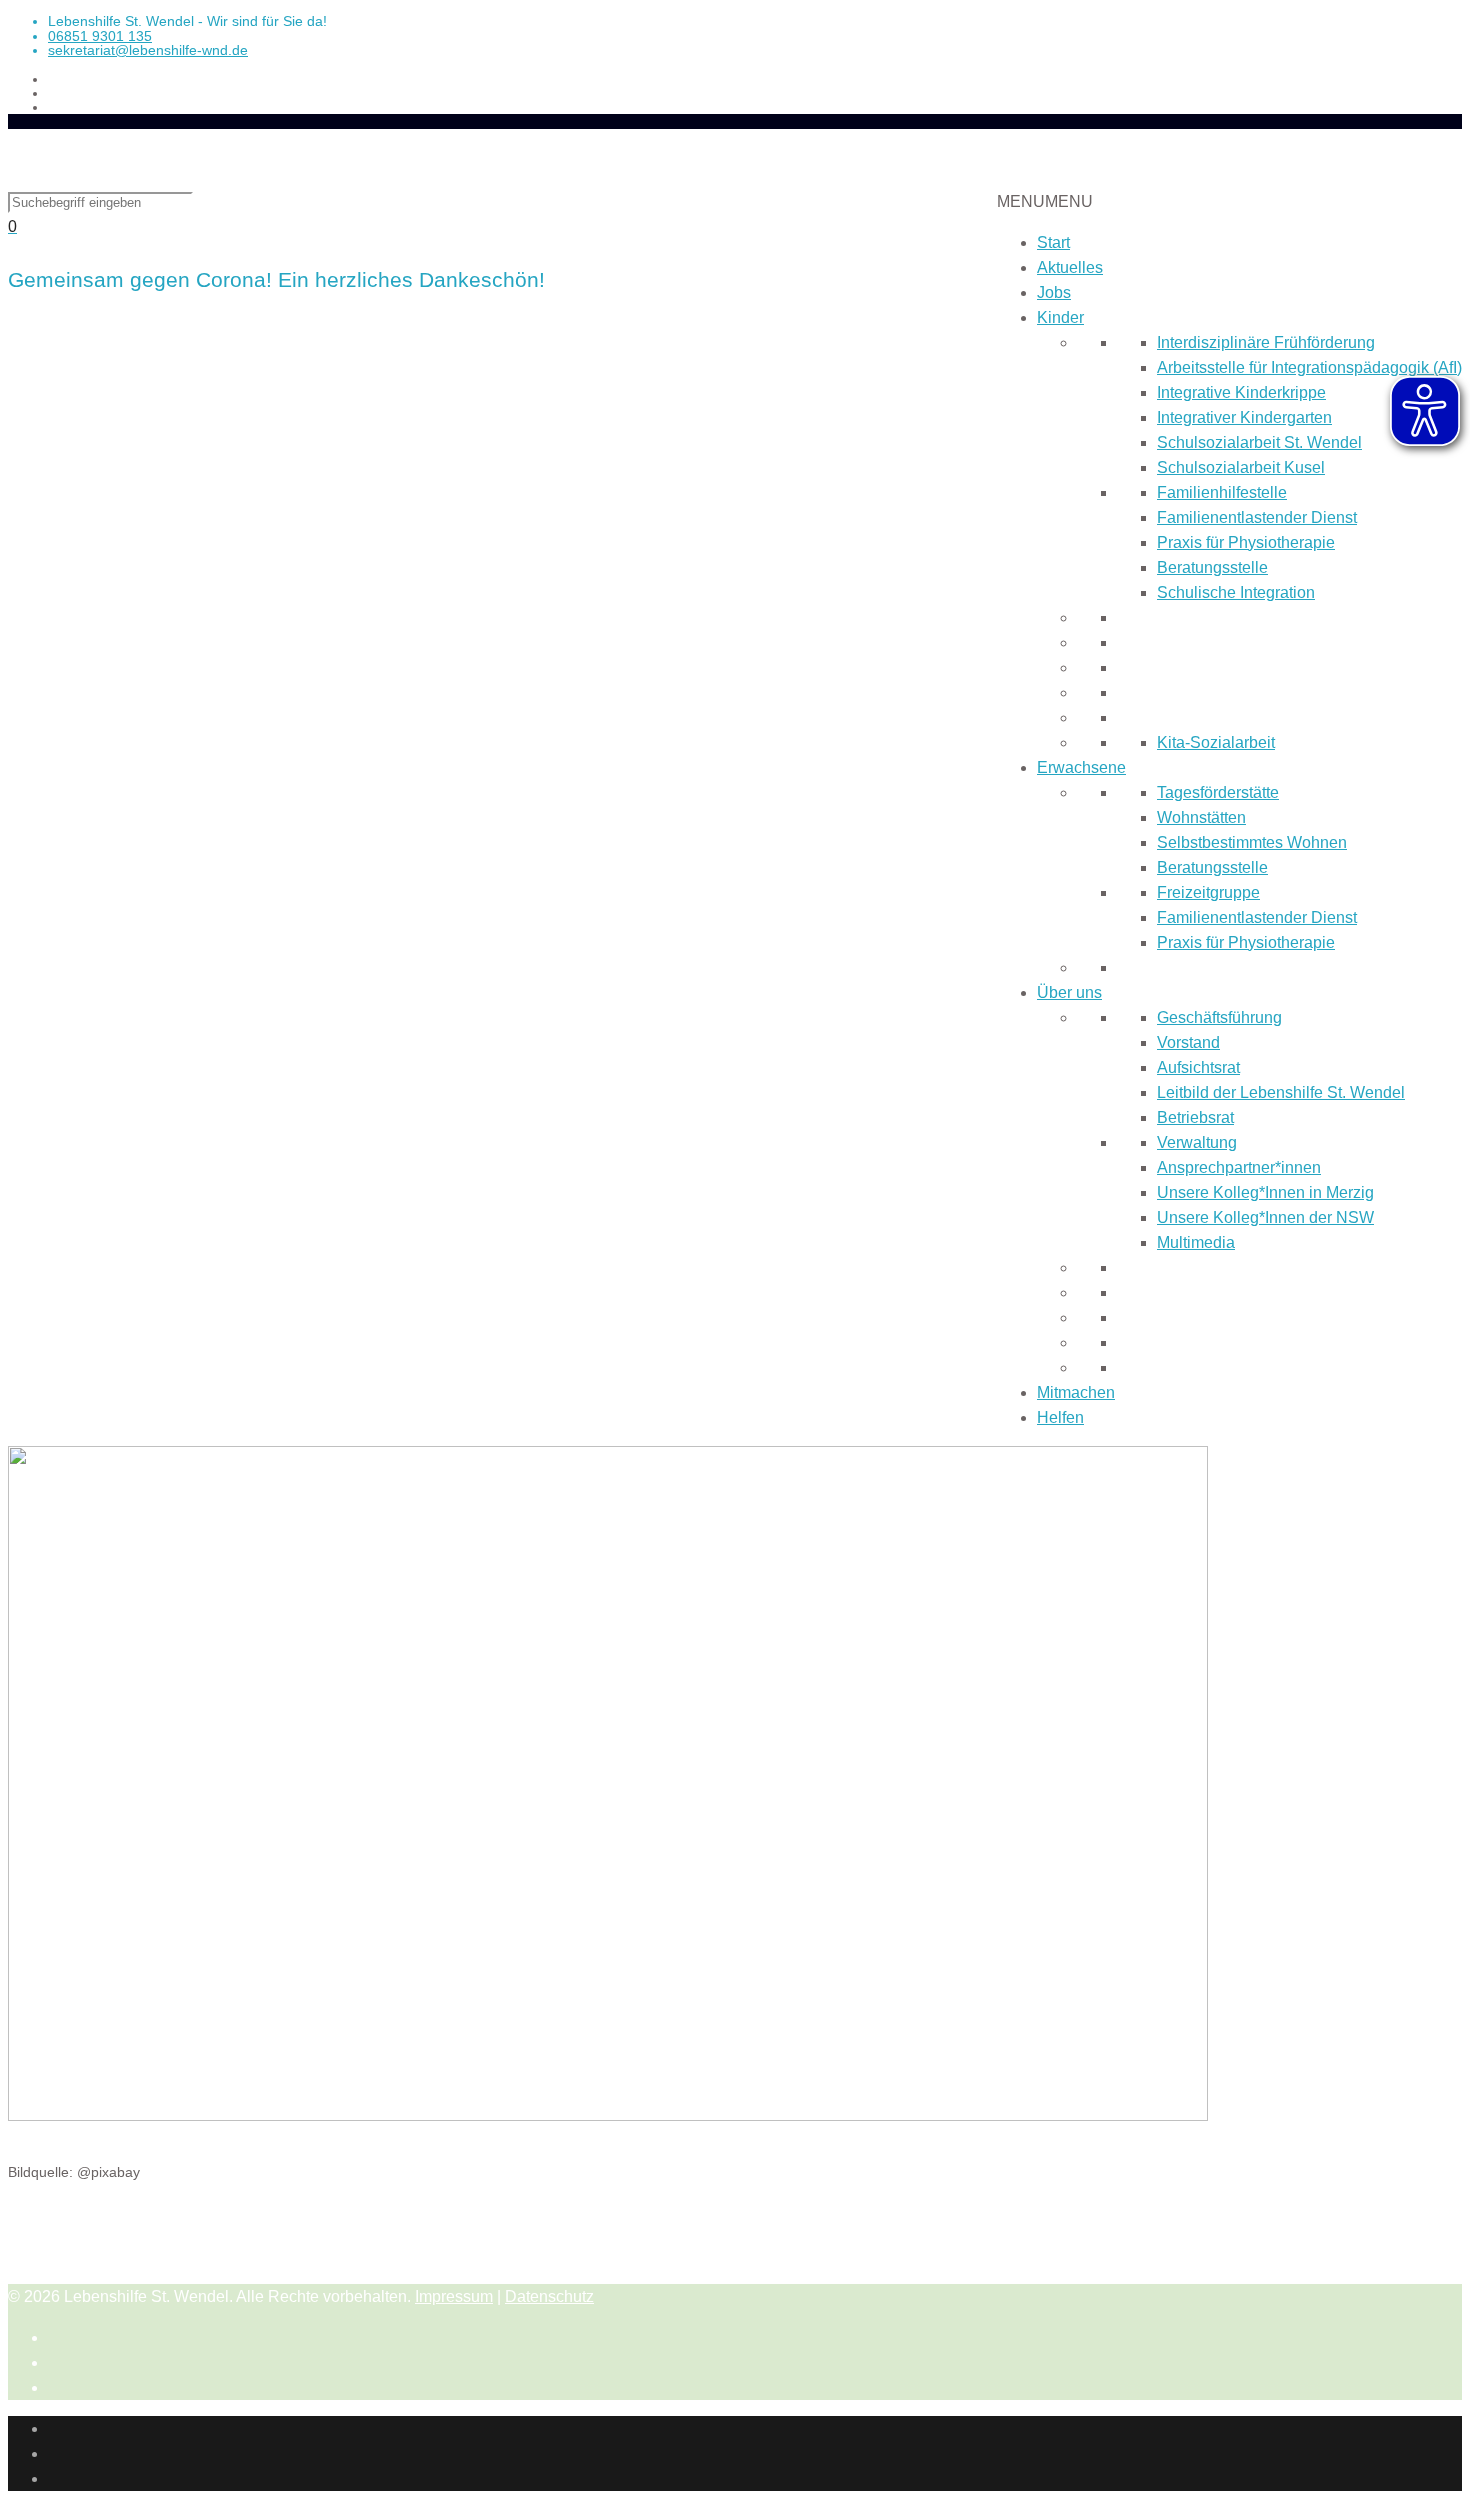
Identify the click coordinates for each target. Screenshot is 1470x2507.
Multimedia (1196, 1242)
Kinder (1060, 317)
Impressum (454, 2296)
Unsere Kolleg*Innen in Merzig (1265, 1192)
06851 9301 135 (100, 36)
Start (1053, 242)
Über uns (1069, 992)
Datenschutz (549, 2296)
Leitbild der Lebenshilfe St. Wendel (1281, 1092)
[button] (1045, 201)
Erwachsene (1081, 767)
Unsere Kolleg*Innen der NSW (1265, 1217)
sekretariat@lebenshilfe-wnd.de (148, 50)
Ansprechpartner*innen (1239, 1167)
